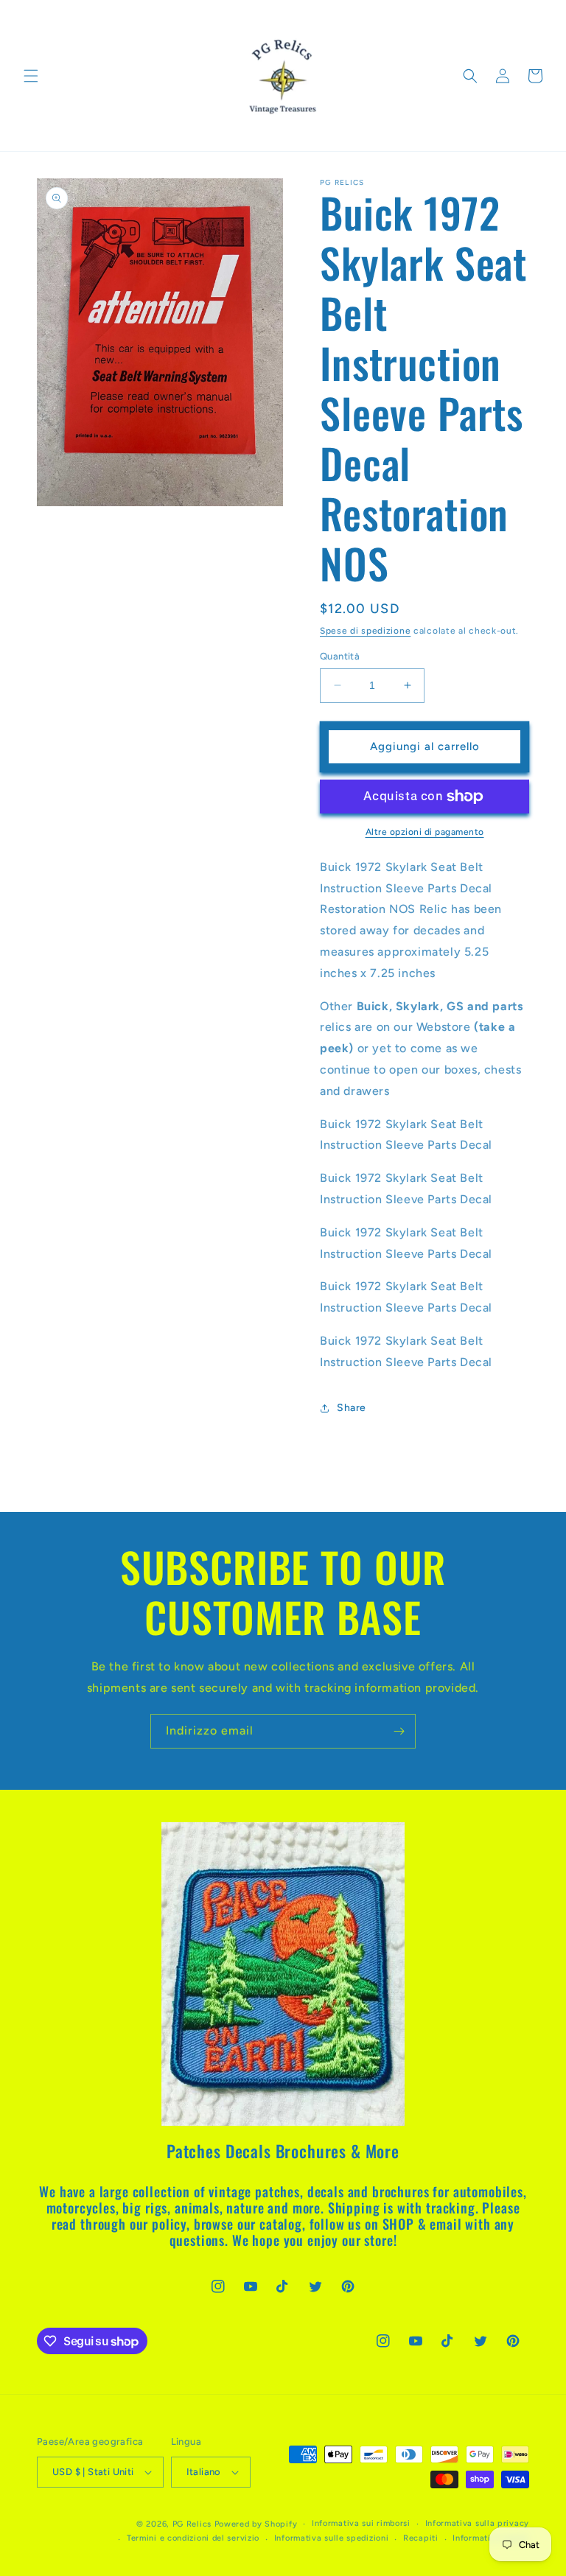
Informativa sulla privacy (478, 2523)
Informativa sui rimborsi (361, 2523)
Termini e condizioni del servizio (193, 2538)
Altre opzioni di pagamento (425, 832)
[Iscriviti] (399, 1731)
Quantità (340, 656)
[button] (31, 76)
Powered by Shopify (256, 2524)
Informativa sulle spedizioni (332, 2538)
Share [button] (352, 1408)
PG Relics (192, 2524)
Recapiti (421, 2538)
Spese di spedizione (365, 631)
